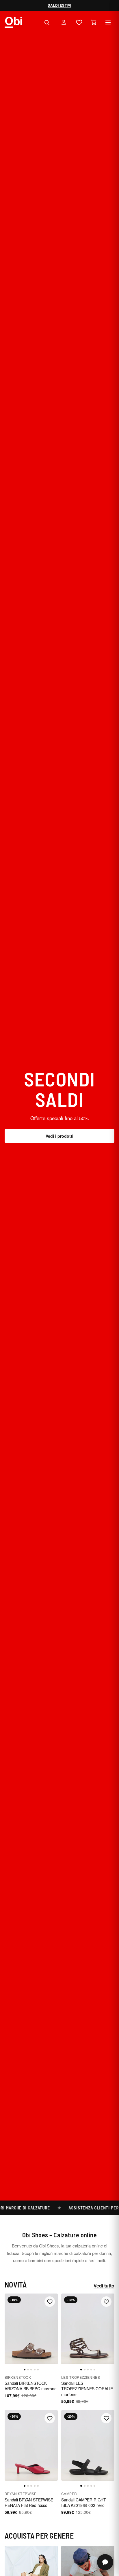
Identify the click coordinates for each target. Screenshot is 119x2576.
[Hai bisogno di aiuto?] (105, 2562)
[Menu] (108, 22)
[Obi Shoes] (13, 22)
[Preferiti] (79, 22)
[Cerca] (47, 22)
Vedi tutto (104, 2286)
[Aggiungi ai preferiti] (50, 2302)
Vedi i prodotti (59, 1136)
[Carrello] (94, 22)
